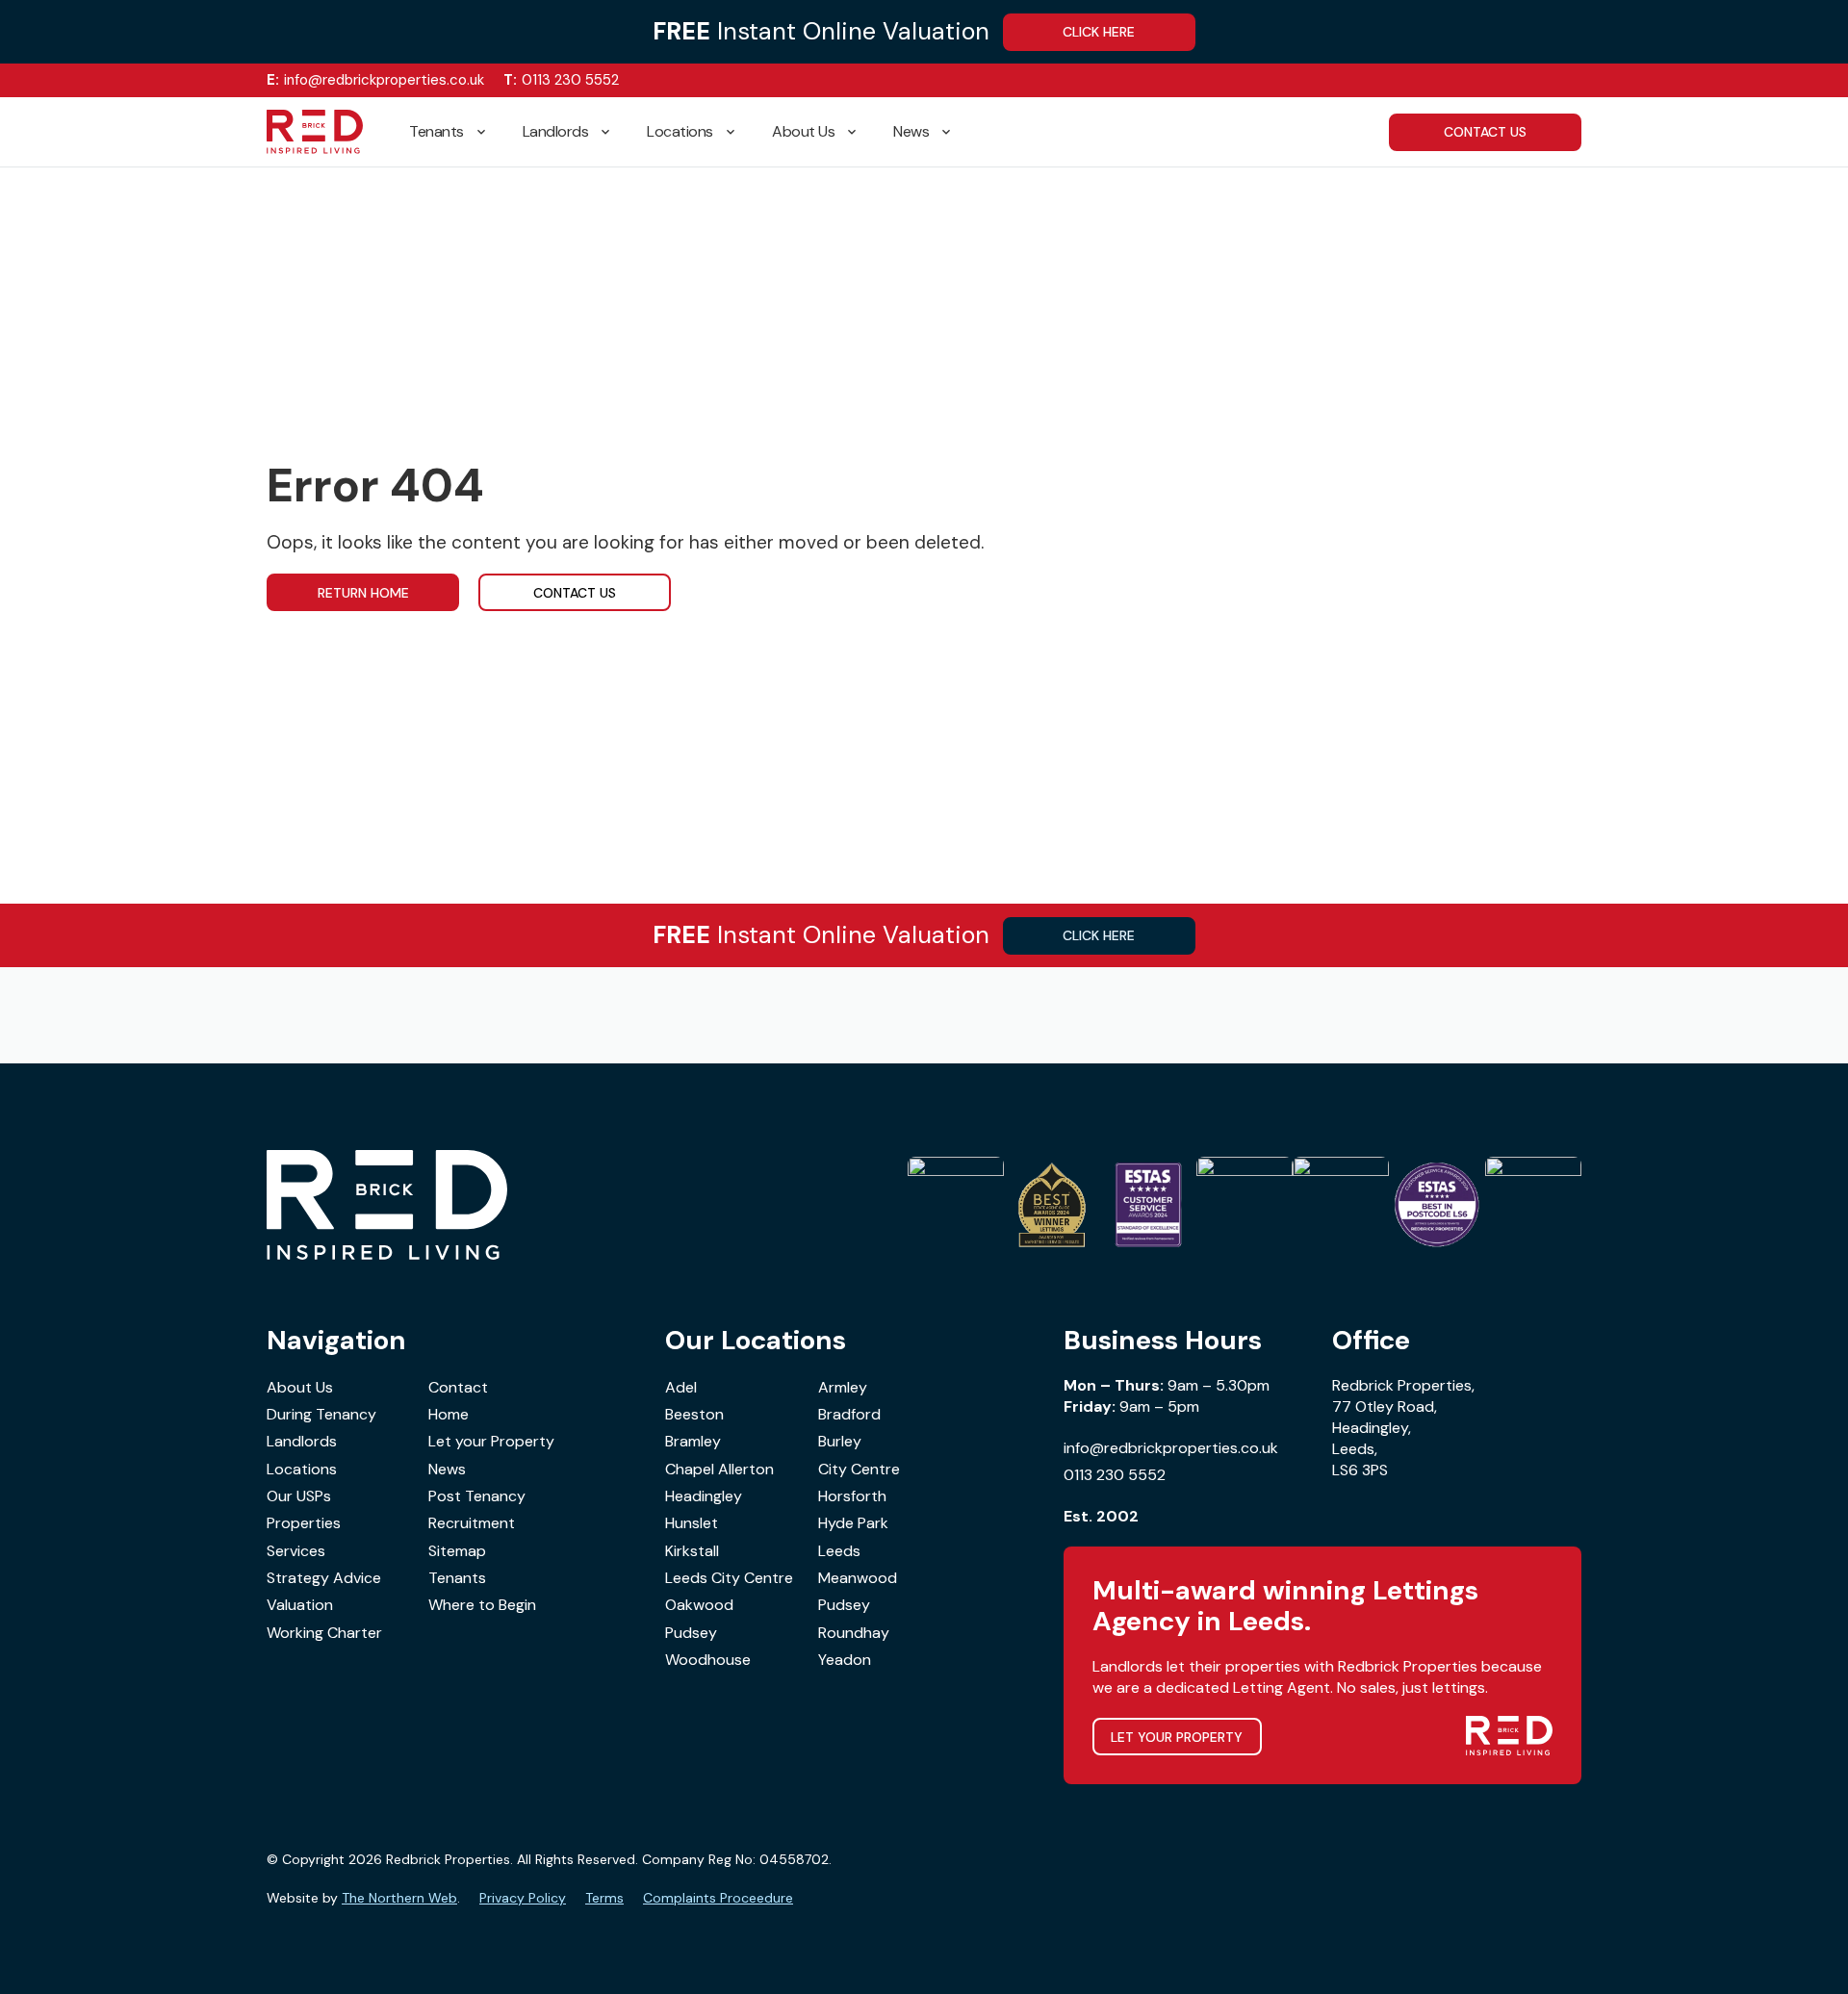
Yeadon (845, 1660)
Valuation (300, 1605)
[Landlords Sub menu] (613, 132)
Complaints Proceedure (718, 1898)
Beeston (694, 1414)
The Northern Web (399, 1898)
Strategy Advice (324, 1578)
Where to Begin (482, 1605)
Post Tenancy (477, 1496)
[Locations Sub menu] (738, 132)
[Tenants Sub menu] (489, 132)
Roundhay (854, 1633)
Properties (304, 1523)
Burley (840, 1441)
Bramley (693, 1441)
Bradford (849, 1414)
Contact (458, 1387)
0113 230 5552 (561, 80)
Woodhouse (708, 1660)
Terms (604, 1898)
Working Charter (324, 1633)
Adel (681, 1387)
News (911, 131)
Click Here (1099, 32)
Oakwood (699, 1605)
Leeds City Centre (729, 1578)
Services (296, 1551)
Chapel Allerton (719, 1469)
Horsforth (852, 1496)
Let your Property (491, 1441)
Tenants (436, 131)
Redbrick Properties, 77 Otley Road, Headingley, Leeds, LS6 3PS (1403, 1428)
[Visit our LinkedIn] (1574, 80)
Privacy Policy (523, 1898)
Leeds (839, 1551)
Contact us (1485, 132)
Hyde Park (853, 1523)
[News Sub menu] (954, 132)
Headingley (704, 1496)
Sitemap (457, 1551)
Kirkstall (692, 1551)
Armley (843, 1387)
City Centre (859, 1469)
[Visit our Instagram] (1544, 80)
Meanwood (858, 1578)
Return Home (363, 593)
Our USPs (299, 1496)
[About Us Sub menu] (860, 132)
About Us (803, 131)
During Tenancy (321, 1414)
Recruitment (472, 1523)
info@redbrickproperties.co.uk (375, 80)
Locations (680, 131)
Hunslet (692, 1523)
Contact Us (575, 593)
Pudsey (844, 1605)
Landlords (556, 131)
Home (449, 1414)
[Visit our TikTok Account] (1485, 80)
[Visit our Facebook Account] (1514, 80)
